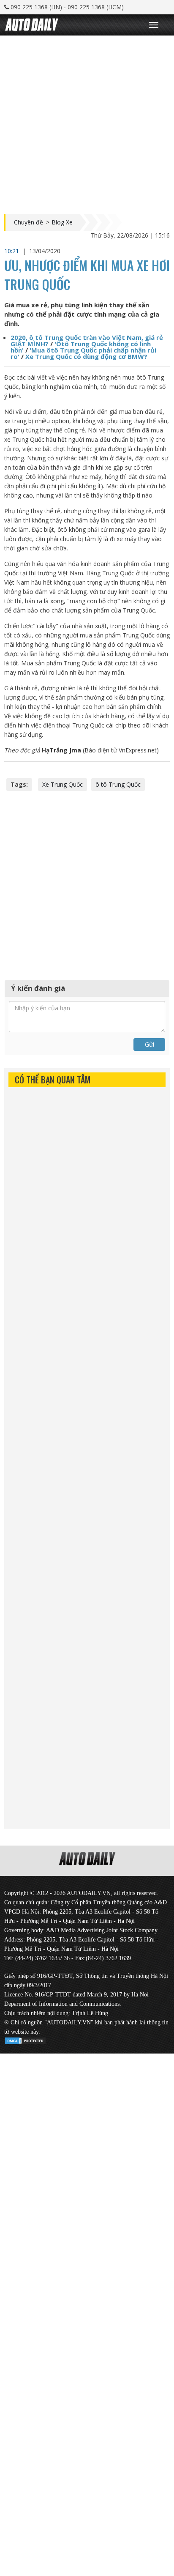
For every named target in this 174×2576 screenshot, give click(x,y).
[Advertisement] (87, 123)
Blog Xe (62, 222)
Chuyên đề (29, 222)
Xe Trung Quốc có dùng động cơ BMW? (86, 356)
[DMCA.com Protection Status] (25, 2039)
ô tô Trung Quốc (118, 784)
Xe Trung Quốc (63, 784)
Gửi (150, 1044)
